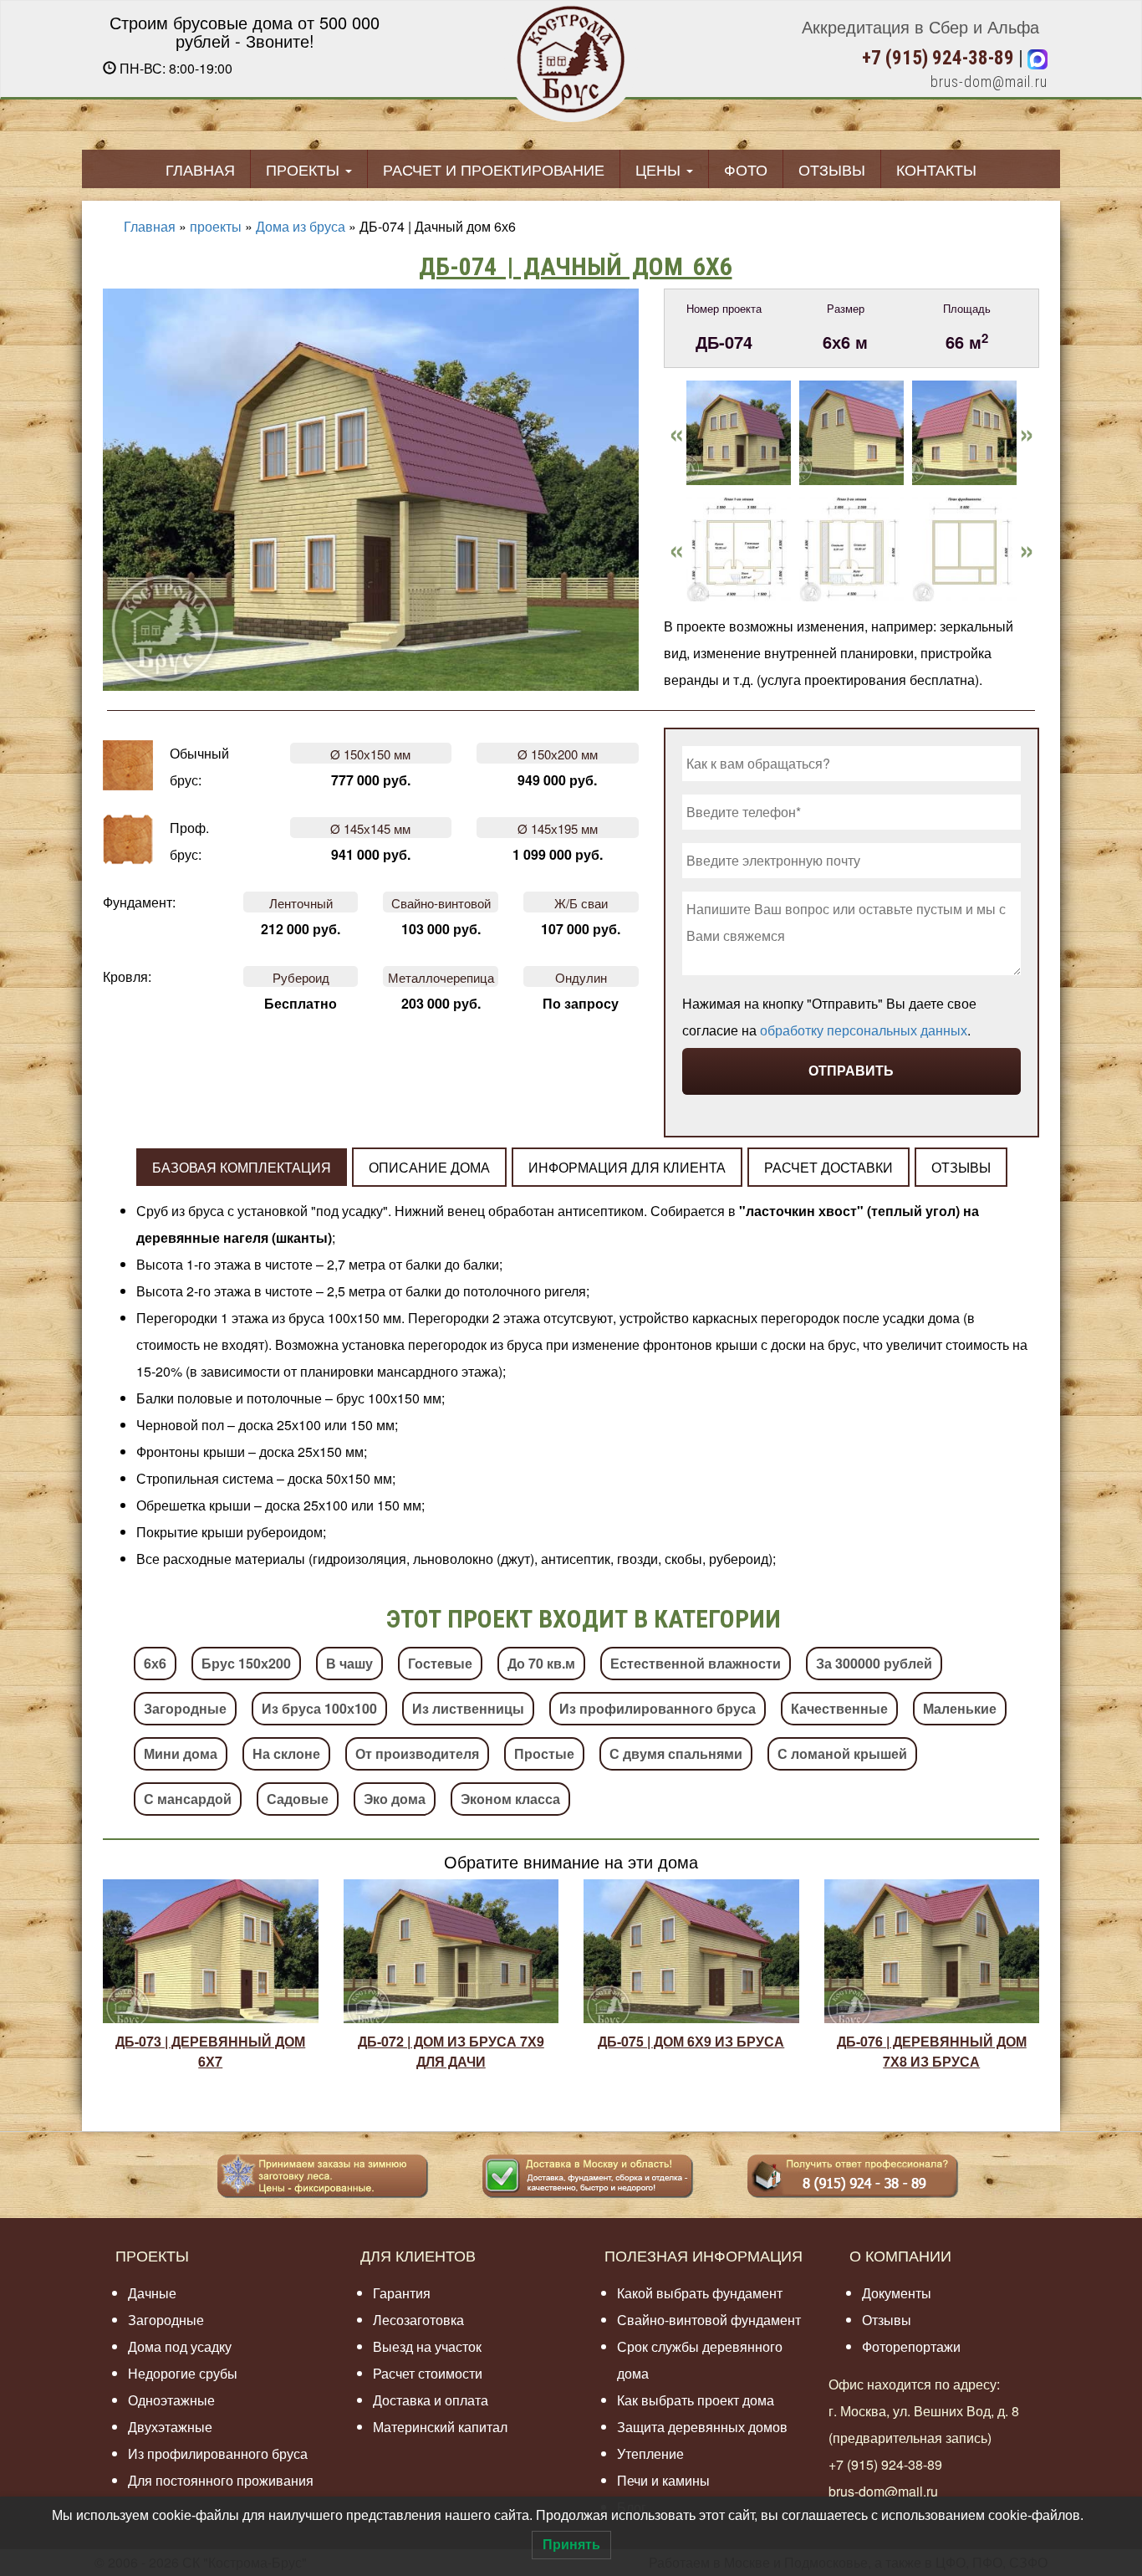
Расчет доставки (828, 1167)
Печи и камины (663, 2480)
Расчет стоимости (428, 2373)
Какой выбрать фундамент (700, 2293)
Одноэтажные (171, 2400)
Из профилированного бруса (658, 1708)
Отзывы (832, 169)
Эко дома (395, 1799)
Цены (660, 169)
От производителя (417, 1753)
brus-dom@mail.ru (989, 82)
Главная (200, 169)
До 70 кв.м (541, 1663)
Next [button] (1027, 431)
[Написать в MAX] (1037, 58)
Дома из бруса (301, 226)
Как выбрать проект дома (696, 2400)
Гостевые (440, 1663)
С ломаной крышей (842, 1753)
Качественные (839, 1708)
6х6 (155, 1663)
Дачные (152, 2293)
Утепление (650, 2453)
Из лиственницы (468, 1708)
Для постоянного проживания (221, 2480)
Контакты (936, 169)
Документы (897, 2293)
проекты (216, 226)
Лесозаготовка (418, 2320)
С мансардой (188, 1799)
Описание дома (429, 1167)
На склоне (286, 1753)
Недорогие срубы (183, 2373)
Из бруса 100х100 (319, 1708)
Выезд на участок (427, 2346)
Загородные (185, 1708)
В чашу (349, 1663)
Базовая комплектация (242, 1167)
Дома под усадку (180, 2346)
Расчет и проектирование (494, 169)
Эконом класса (510, 1799)
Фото (746, 169)
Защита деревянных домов (702, 2427)
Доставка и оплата (431, 2400)
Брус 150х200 (246, 1663)
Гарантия (402, 2293)
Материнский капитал (440, 2427)
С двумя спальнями (676, 1753)
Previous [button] (676, 431)
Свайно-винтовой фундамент (709, 2320)
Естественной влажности (696, 1663)
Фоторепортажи (911, 2346)
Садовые (298, 1799)
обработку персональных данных (864, 1030)
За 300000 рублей (874, 1663)
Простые (544, 1753)
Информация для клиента (627, 1167)
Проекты (305, 169)
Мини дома (181, 1753)
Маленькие (960, 1708)
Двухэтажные (170, 2427)
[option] (739, 439)
